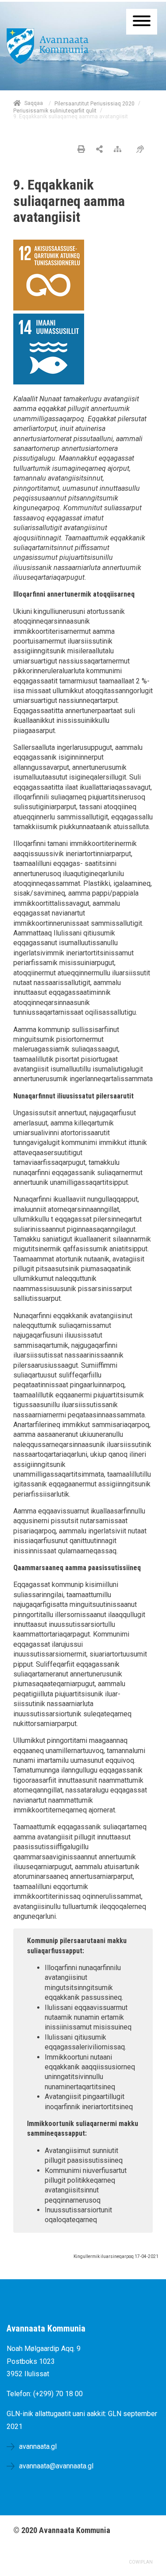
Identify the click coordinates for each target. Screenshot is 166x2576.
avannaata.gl (38, 2446)
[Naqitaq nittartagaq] (81, 150)
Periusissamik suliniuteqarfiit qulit (55, 111)
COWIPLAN (141, 2562)
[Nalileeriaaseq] (120, 150)
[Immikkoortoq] (99, 150)
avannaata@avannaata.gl (56, 2466)
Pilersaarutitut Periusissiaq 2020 (95, 104)
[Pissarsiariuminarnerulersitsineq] (142, 150)
